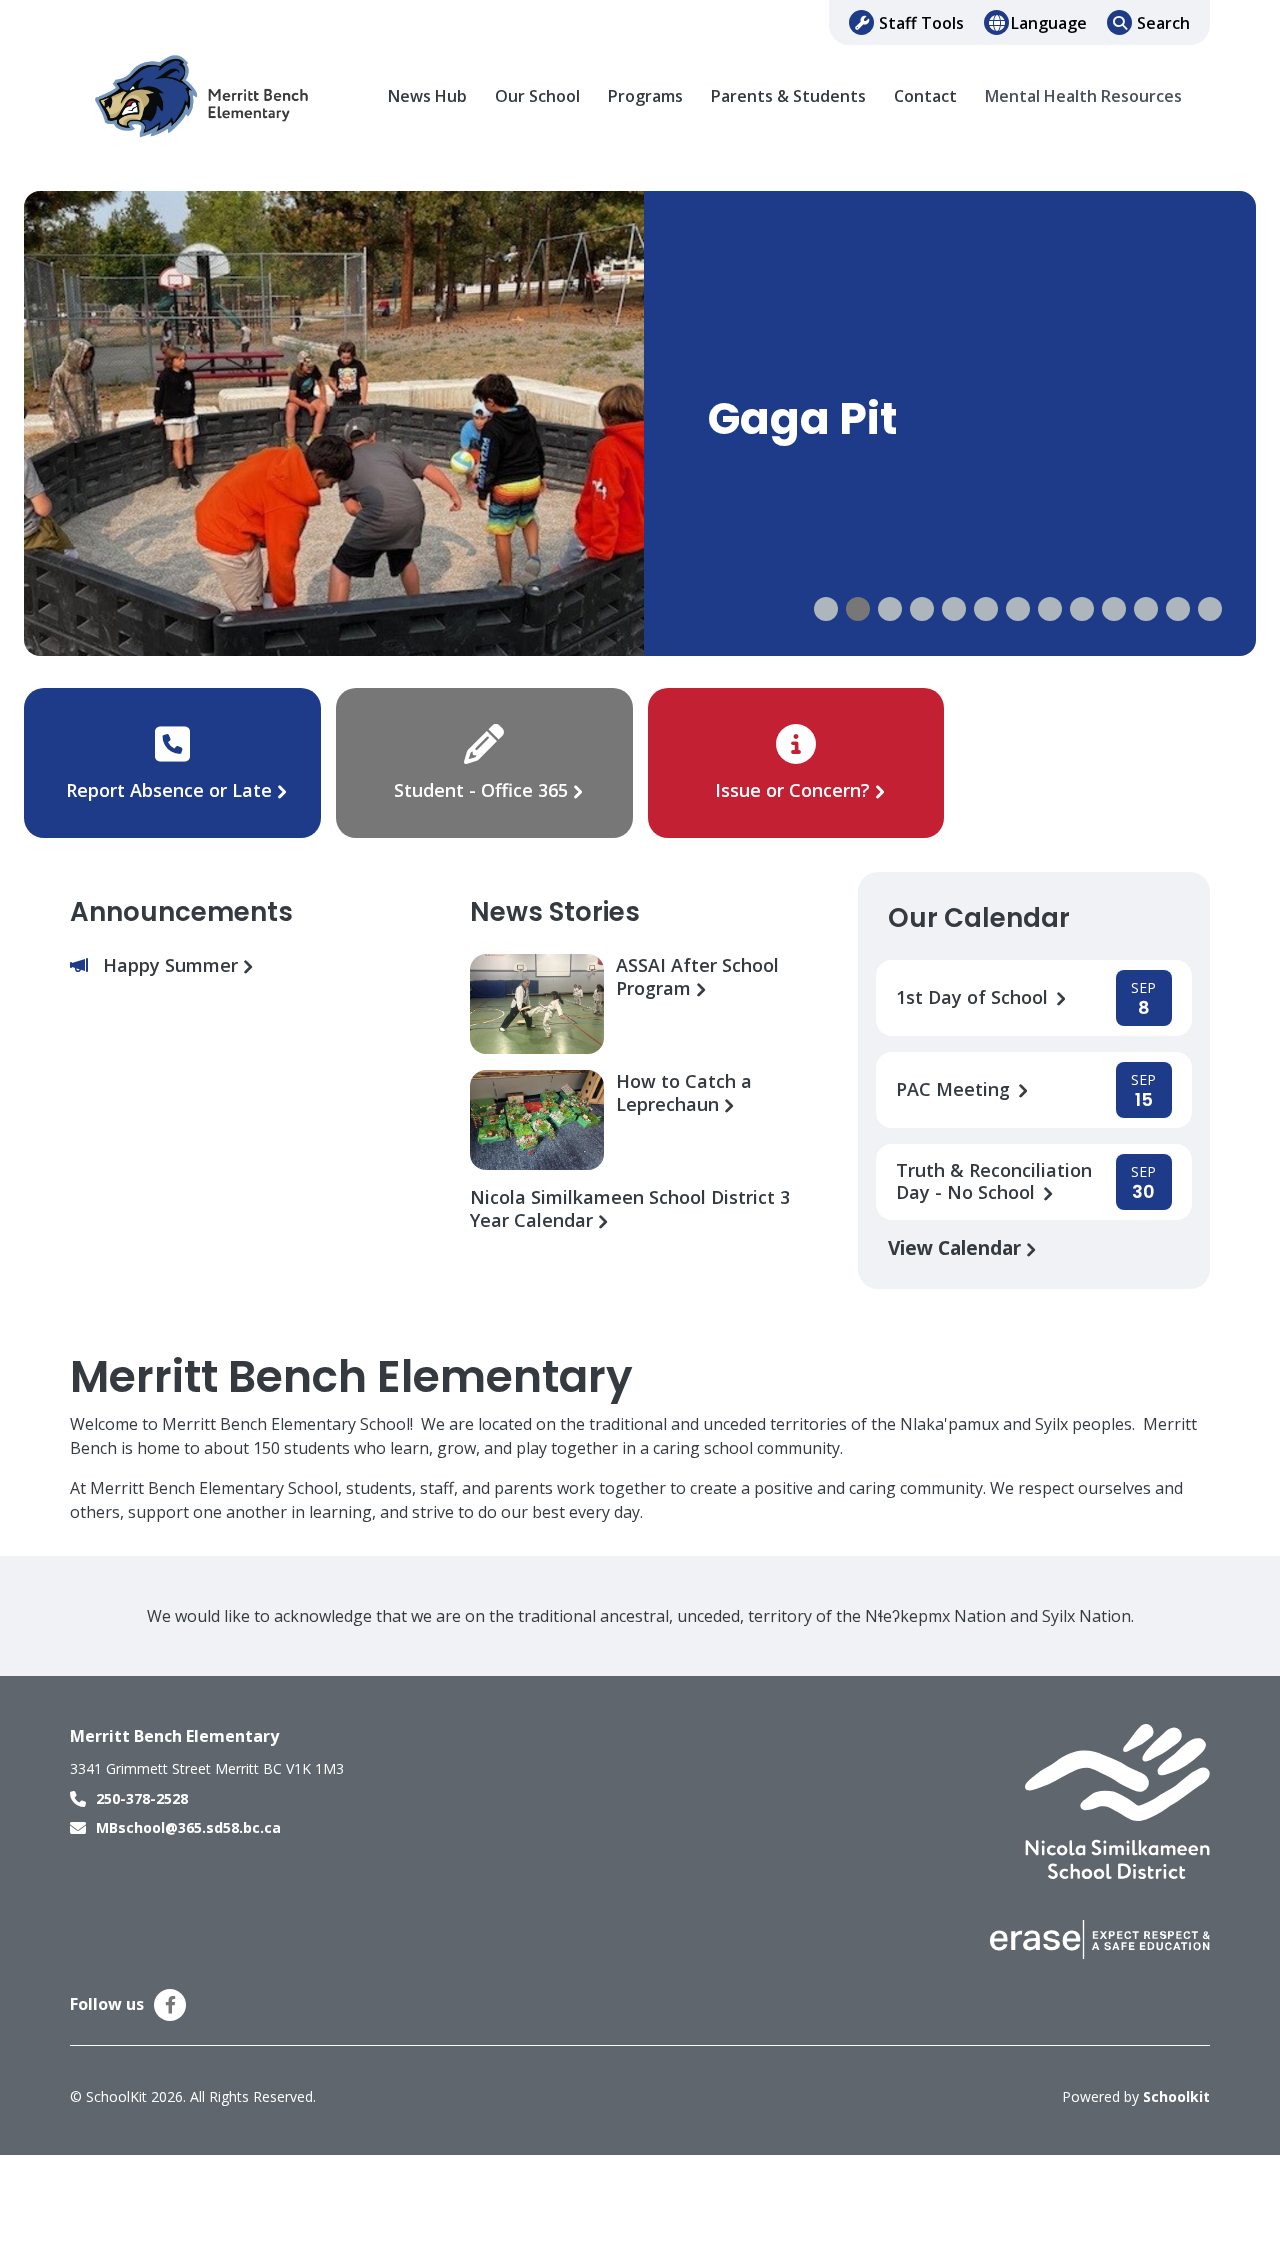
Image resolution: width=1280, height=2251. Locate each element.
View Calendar (957, 1247)
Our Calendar (979, 918)
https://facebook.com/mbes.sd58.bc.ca (170, 2005)
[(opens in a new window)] (1117, 1800)
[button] (826, 609)
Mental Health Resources (1083, 96)
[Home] (205, 97)
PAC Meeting (955, 1089)
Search (1163, 23)
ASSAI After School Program (697, 977)
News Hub (427, 96)
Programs (645, 96)
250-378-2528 (142, 1798)
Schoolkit (1176, 2096)
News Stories (555, 912)
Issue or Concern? (792, 790)
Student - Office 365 (481, 790)
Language (1049, 23)
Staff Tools (921, 23)
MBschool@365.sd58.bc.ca (188, 1827)
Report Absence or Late (171, 790)
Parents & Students (788, 96)
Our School (537, 96)
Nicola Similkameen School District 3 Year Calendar (630, 1209)
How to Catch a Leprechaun (684, 1093)
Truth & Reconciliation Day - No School (994, 1182)
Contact (925, 96)
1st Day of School (974, 997)
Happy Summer (173, 965)
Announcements (181, 912)
